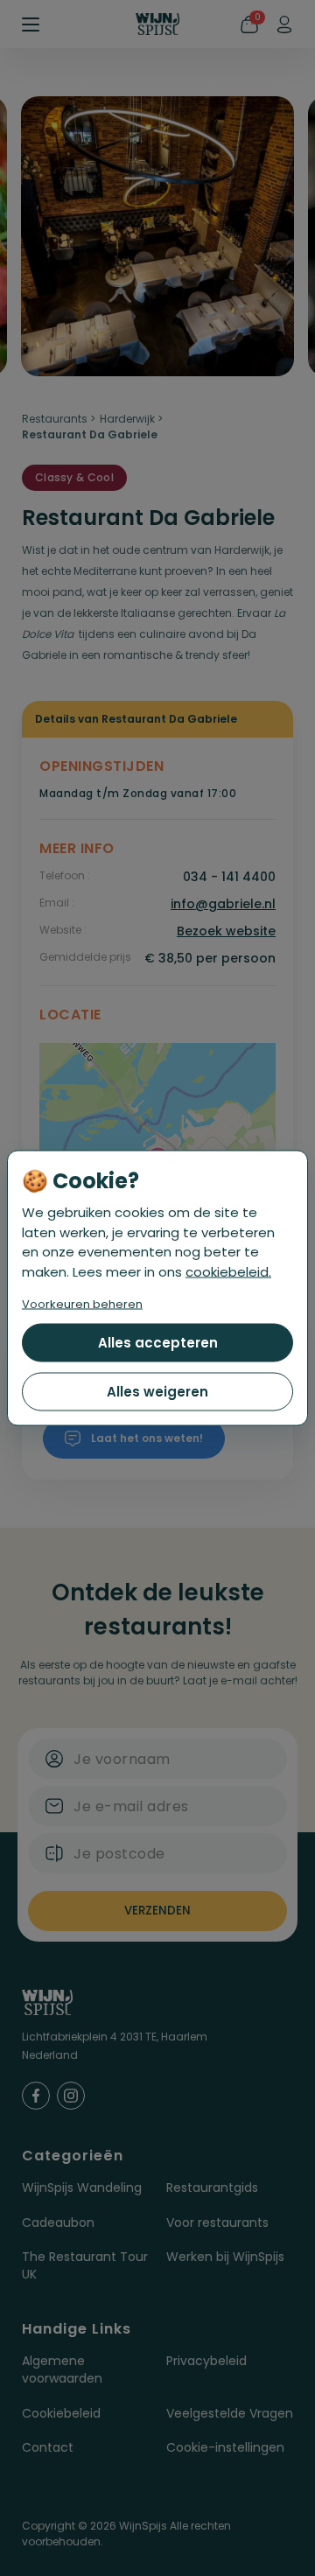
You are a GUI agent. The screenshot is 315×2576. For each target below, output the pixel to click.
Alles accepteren (158, 1343)
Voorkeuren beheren (82, 1304)
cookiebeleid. (228, 1271)
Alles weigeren (157, 1392)
